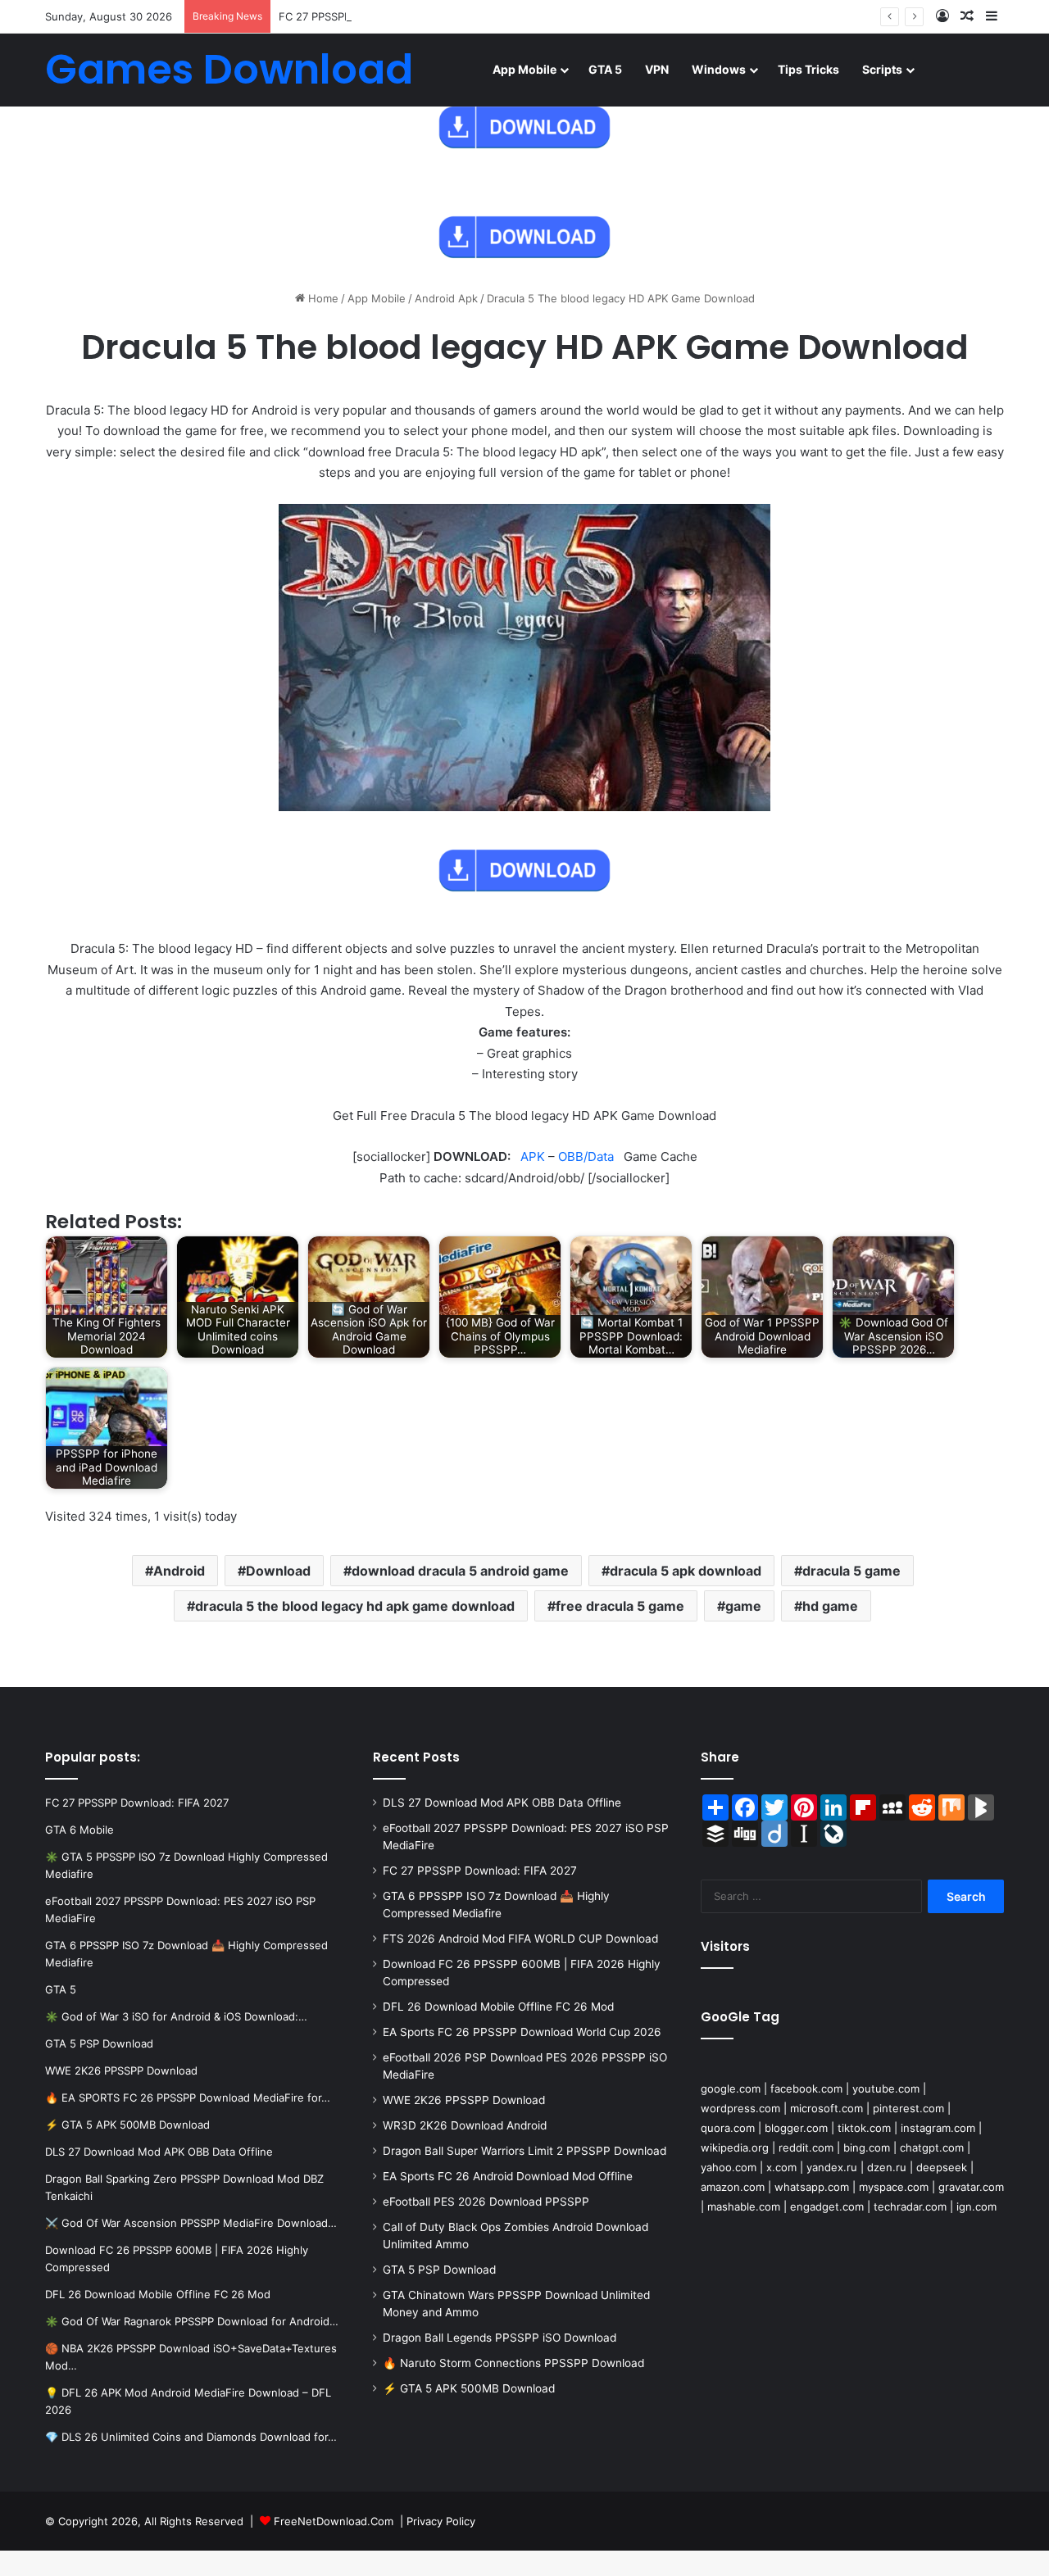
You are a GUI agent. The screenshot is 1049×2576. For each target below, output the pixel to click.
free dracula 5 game (620, 1606)
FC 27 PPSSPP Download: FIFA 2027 (370, 16)
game (743, 1606)
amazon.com (733, 2187)
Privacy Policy (441, 2521)
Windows (719, 69)
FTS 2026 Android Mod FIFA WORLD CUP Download (520, 1939)
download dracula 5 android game (460, 1571)
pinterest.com (908, 2108)
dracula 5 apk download (686, 1571)
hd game (830, 1606)
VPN (657, 69)
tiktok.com (864, 2128)
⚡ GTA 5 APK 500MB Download (469, 2388)
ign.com (976, 2206)
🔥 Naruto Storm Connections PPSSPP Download (513, 2363)
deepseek (942, 2167)
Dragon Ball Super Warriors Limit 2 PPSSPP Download (524, 2151)
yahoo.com (729, 2167)
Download (278, 1571)
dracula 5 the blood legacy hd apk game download (355, 1606)
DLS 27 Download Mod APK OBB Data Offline (502, 1803)
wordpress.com (740, 2108)
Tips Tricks (808, 69)
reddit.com (806, 2147)
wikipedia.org (735, 2147)
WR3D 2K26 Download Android (465, 2125)
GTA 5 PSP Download (439, 2270)
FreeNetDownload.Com (334, 2521)
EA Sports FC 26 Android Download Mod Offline (508, 2176)
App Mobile (524, 69)
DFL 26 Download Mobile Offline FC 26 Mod (498, 2007)
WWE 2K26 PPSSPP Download (464, 2100)
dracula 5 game (851, 1571)
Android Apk (446, 298)
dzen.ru (887, 2167)
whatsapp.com (812, 2187)
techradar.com (910, 2206)
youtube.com (886, 2088)
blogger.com (796, 2128)
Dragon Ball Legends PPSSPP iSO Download (500, 2338)
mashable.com (744, 2206)
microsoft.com (826, 2108)
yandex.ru (832, 2167)
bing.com (867, 2147)
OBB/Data (586, 1156)
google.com (731, 2088)
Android (179, 1571)
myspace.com (894, 2187)
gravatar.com (971, 2187)
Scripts (882, 69)
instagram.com (938, 2128)
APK (533, 1156)
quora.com (728, 2128)
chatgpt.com (932, 2147)
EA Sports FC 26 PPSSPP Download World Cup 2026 (522, 2032)
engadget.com (827, 2206)
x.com (781, 2167)
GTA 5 (605, 69)
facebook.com (806, 2088)
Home (322, 298)
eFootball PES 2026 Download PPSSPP (486, 2202)
